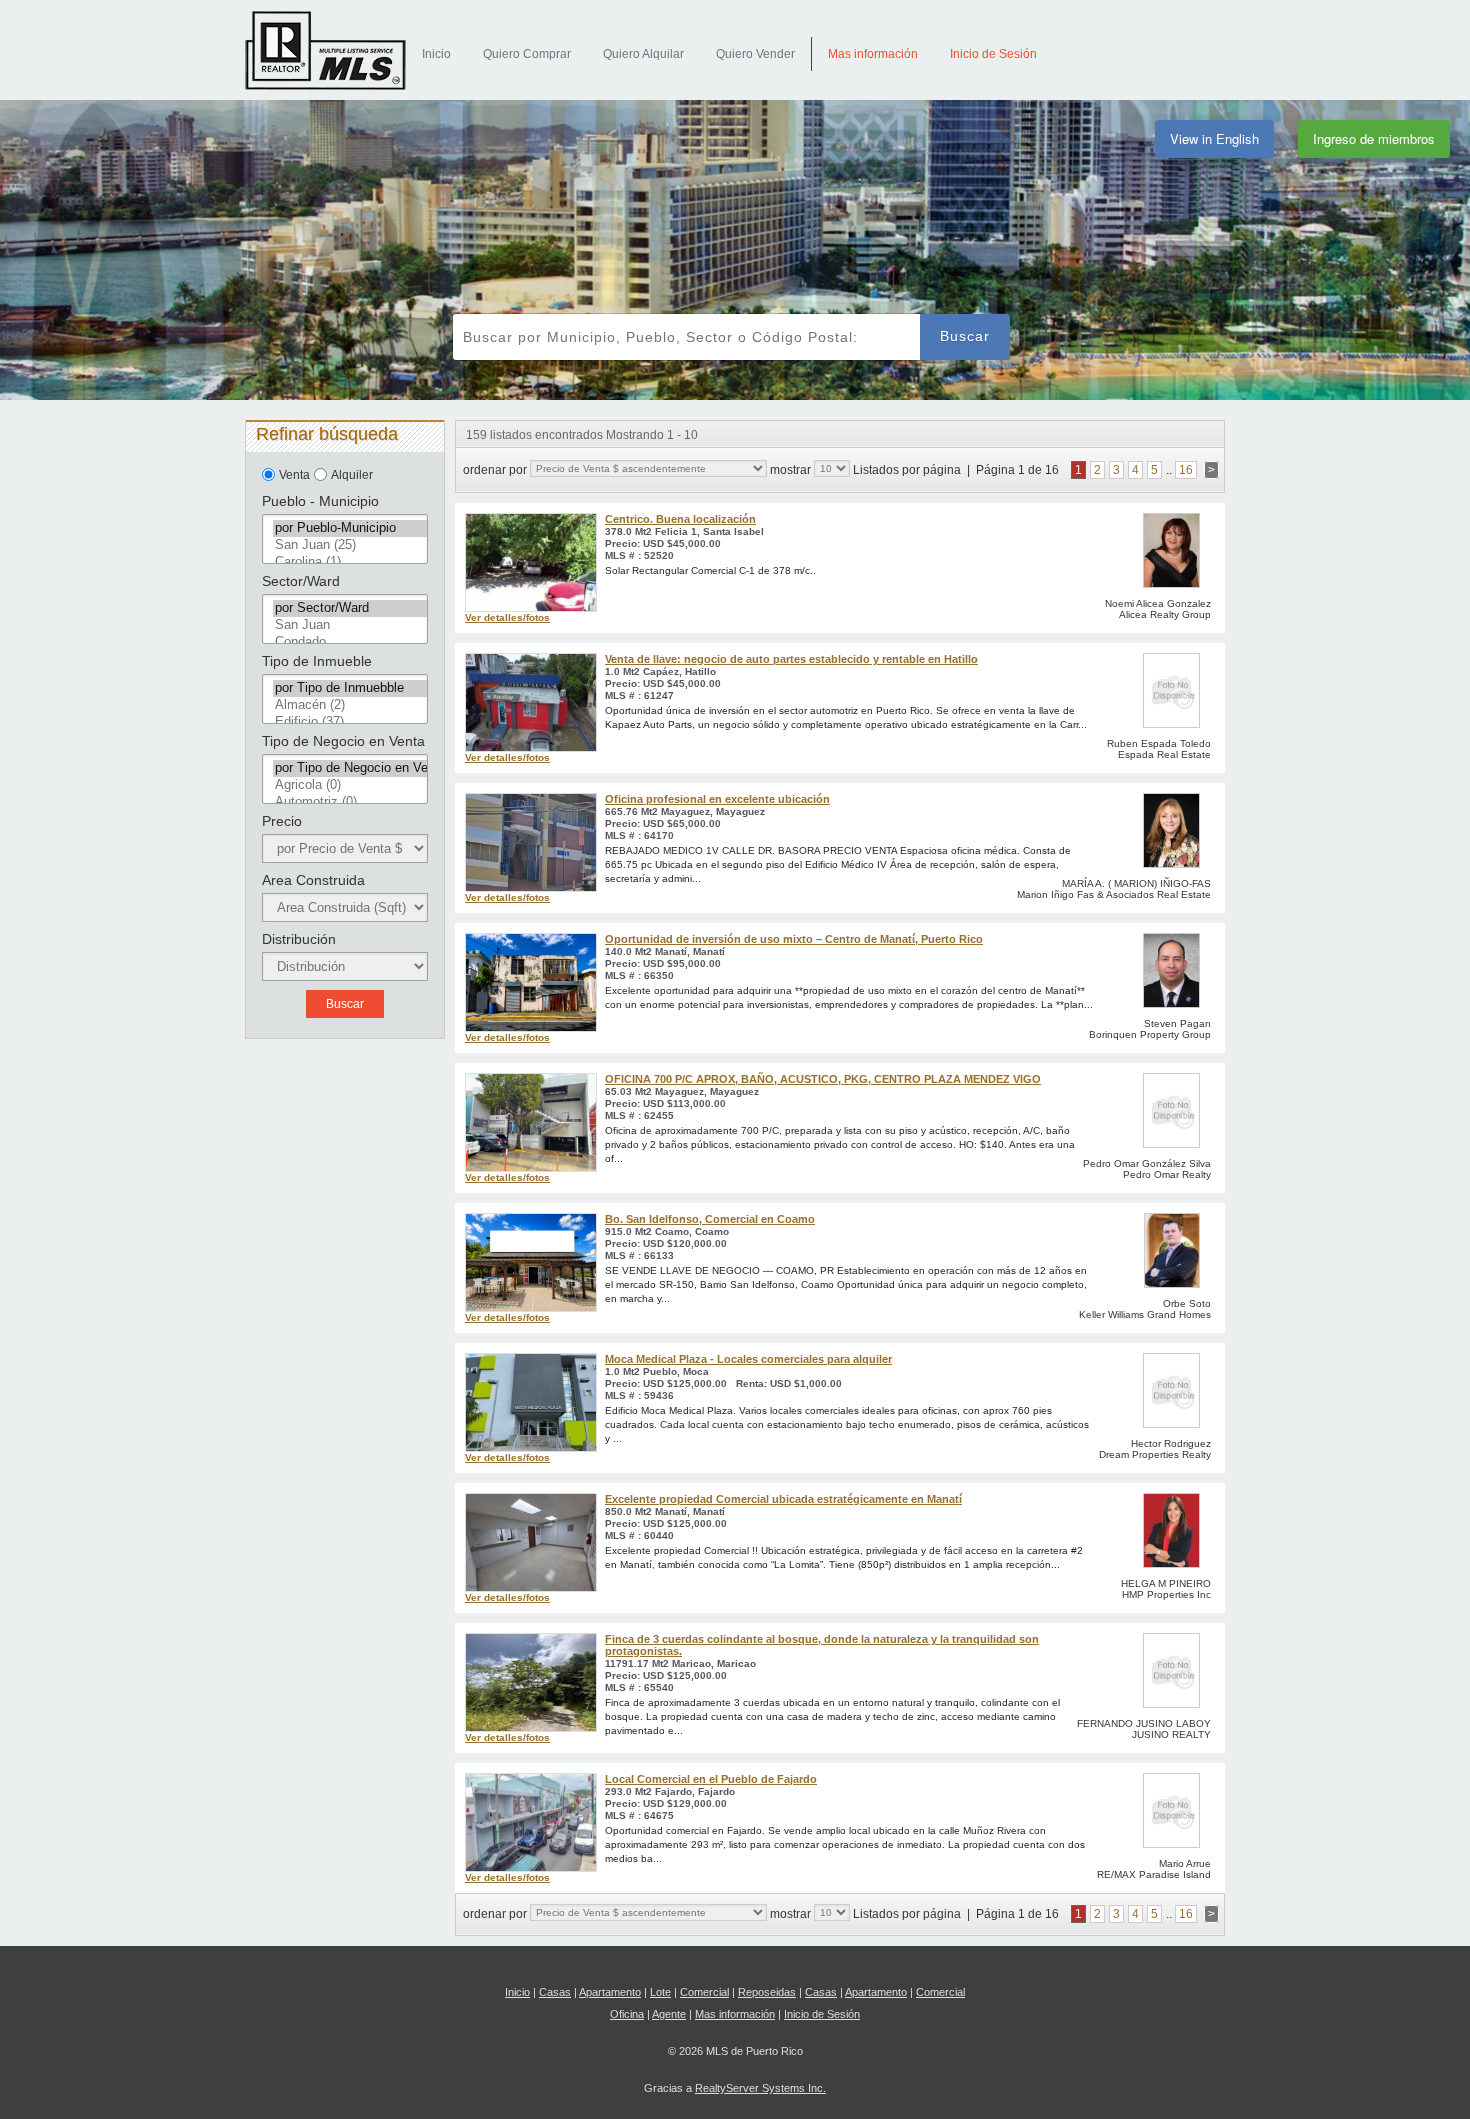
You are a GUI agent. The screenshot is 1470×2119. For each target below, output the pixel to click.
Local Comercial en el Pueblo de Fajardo (711, 1779)
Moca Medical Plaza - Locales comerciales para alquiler (748, 1359)
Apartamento (610, 1992)
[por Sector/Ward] (350, 608)
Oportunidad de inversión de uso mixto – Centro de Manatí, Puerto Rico (794, 939)
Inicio (436, 54)
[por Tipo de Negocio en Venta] (350, 768)
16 (1186, 470)
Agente (669, 2014)
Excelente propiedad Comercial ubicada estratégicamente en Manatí (783, 1499)
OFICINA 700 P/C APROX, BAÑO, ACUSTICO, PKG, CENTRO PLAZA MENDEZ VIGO (823, 1079)
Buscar (965, 336)
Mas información (873, 54)
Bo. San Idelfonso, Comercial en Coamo (710, 1219)
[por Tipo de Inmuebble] (350, 688)
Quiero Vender (755, 54)
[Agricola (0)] (350, 785)
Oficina (627, 2014)
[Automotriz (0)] (350, 802)
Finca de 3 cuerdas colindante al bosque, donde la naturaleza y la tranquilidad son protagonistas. (822, 1645)
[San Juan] (350, 625)
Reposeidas (767, 1992)
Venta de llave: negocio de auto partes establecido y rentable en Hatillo (791, 659)
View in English (1214, 138)
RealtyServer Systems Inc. (760, 2088)
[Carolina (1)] (350, 562)
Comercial (704, 1992)
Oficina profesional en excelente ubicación (717, 799)
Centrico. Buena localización (680, 519)
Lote (660, 1992)
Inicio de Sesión (993, 54)
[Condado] (350, 642)
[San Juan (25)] (350, 545)
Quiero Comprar (527, 54)
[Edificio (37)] (350, 722)
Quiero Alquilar (643, 54)
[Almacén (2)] (350, 705)
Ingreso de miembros (1374, 138)
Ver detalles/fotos (507, 617)
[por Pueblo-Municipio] (350, 528)
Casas (555, 1992)
